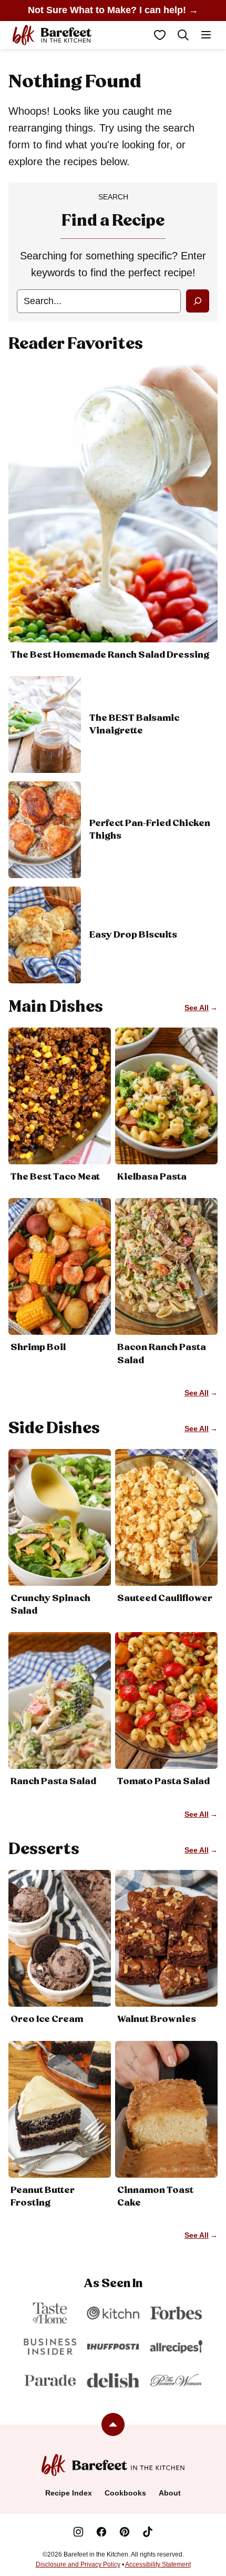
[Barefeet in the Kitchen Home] (52, 35)
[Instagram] (78, 2532)
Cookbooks (125, 2493)
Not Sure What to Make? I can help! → (113, 10)
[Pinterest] (125, 2532)
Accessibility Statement (158, 2564)
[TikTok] (148, 2532)
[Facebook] (101, 2532)
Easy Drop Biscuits (133, 935)
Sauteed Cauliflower (165, 1598)
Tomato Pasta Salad (163, 1782)
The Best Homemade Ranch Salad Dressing (110, 655)
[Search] (183, 35)
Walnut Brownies (157, 2019)
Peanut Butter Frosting (43, 2197)
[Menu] (206, 35)
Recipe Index (69, 2493)
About (170, 2493)
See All (197, 1008)
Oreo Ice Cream (47, 2019)
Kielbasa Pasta (152, 1177)
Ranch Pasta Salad (53, 1782)
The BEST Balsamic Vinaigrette (134, 724)
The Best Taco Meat (55, 1177)
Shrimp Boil (38, 1347)
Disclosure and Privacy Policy (78, 2564)
